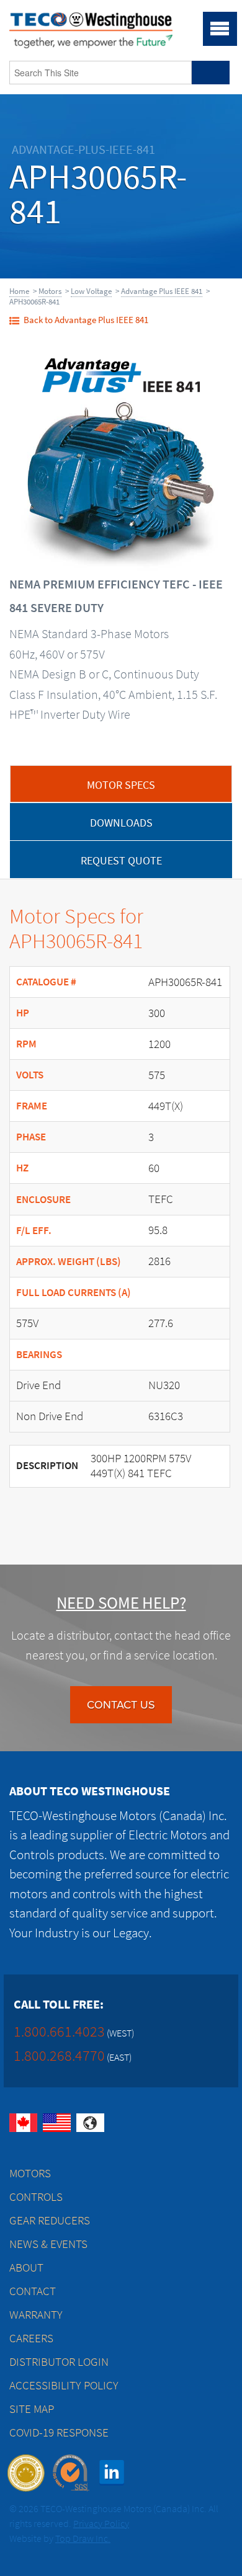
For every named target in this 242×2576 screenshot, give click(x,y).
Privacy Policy (101, 2524)
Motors (50, 291)
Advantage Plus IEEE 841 (162, 291)
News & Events (48, 2244)
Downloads (121, 823)
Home (19, 291)
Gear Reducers (50, 2220)
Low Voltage (91, 291)
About (26, 2267)
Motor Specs (121, 785)
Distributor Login (59, 2362)
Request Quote (121, 861)
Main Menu (220, 29)
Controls (36, 2197)
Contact (33, 2291)
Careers (31, 2338)
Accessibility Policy (64, 2385)
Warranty (36, 2315)
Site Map (32, 2409)
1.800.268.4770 (59, 2055)
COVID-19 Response (59, 2432)
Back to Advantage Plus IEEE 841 (86, 320)
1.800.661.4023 (59, 2031)
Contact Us (121, 1705)
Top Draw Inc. (83, 2538)
